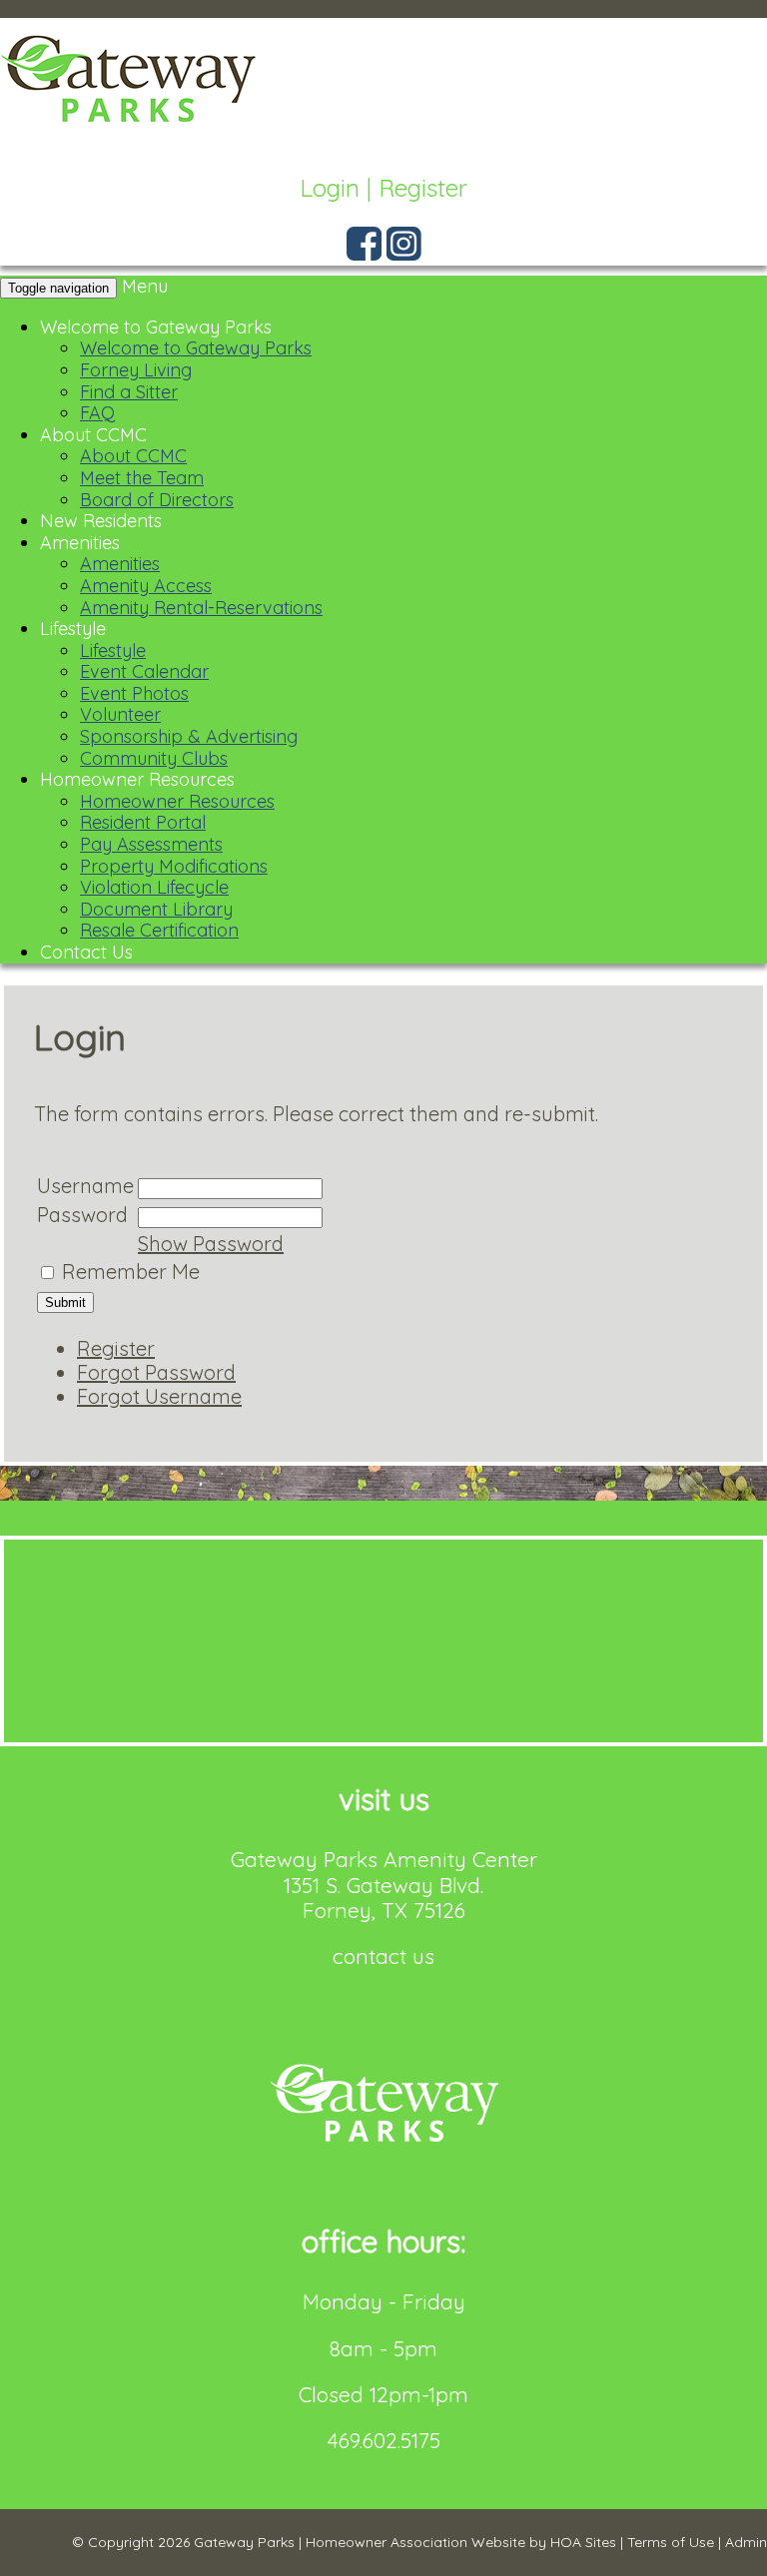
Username (85, 1186)
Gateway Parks (244, 2542)
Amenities (80, 543)
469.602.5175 (384, 2440)
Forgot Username (159, 1396)
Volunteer (120, 714)
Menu (145, 286)
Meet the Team (142, 478)
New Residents (101, 521)
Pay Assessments (151, 844)
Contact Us (86, 952)
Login (330, 188)
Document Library (156, 909)
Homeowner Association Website (415, 2542)
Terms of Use (671, 2542)
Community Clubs (154, 758)
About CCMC (93, 435)
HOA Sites (583, 2542)
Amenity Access (146, 586)
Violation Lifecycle (154, 887)
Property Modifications (174, 866)
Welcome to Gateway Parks (156, 327)
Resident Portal (143, 822)
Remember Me (131, 1272)
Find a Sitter (129, 392)
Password (82, 1215)
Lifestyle (73, 629)
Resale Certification (159, 930)
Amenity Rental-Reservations (201, 608)
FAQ (97, 413)
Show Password (211, 1244)
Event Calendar (144, 671)
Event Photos (134, 693)
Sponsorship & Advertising (189, 736)
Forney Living (136, 370)
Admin (746, 2542)
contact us (383, 1956)
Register (423, 188)
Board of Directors (157, 500)
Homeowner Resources (137, 779)
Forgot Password (156, 1372)
